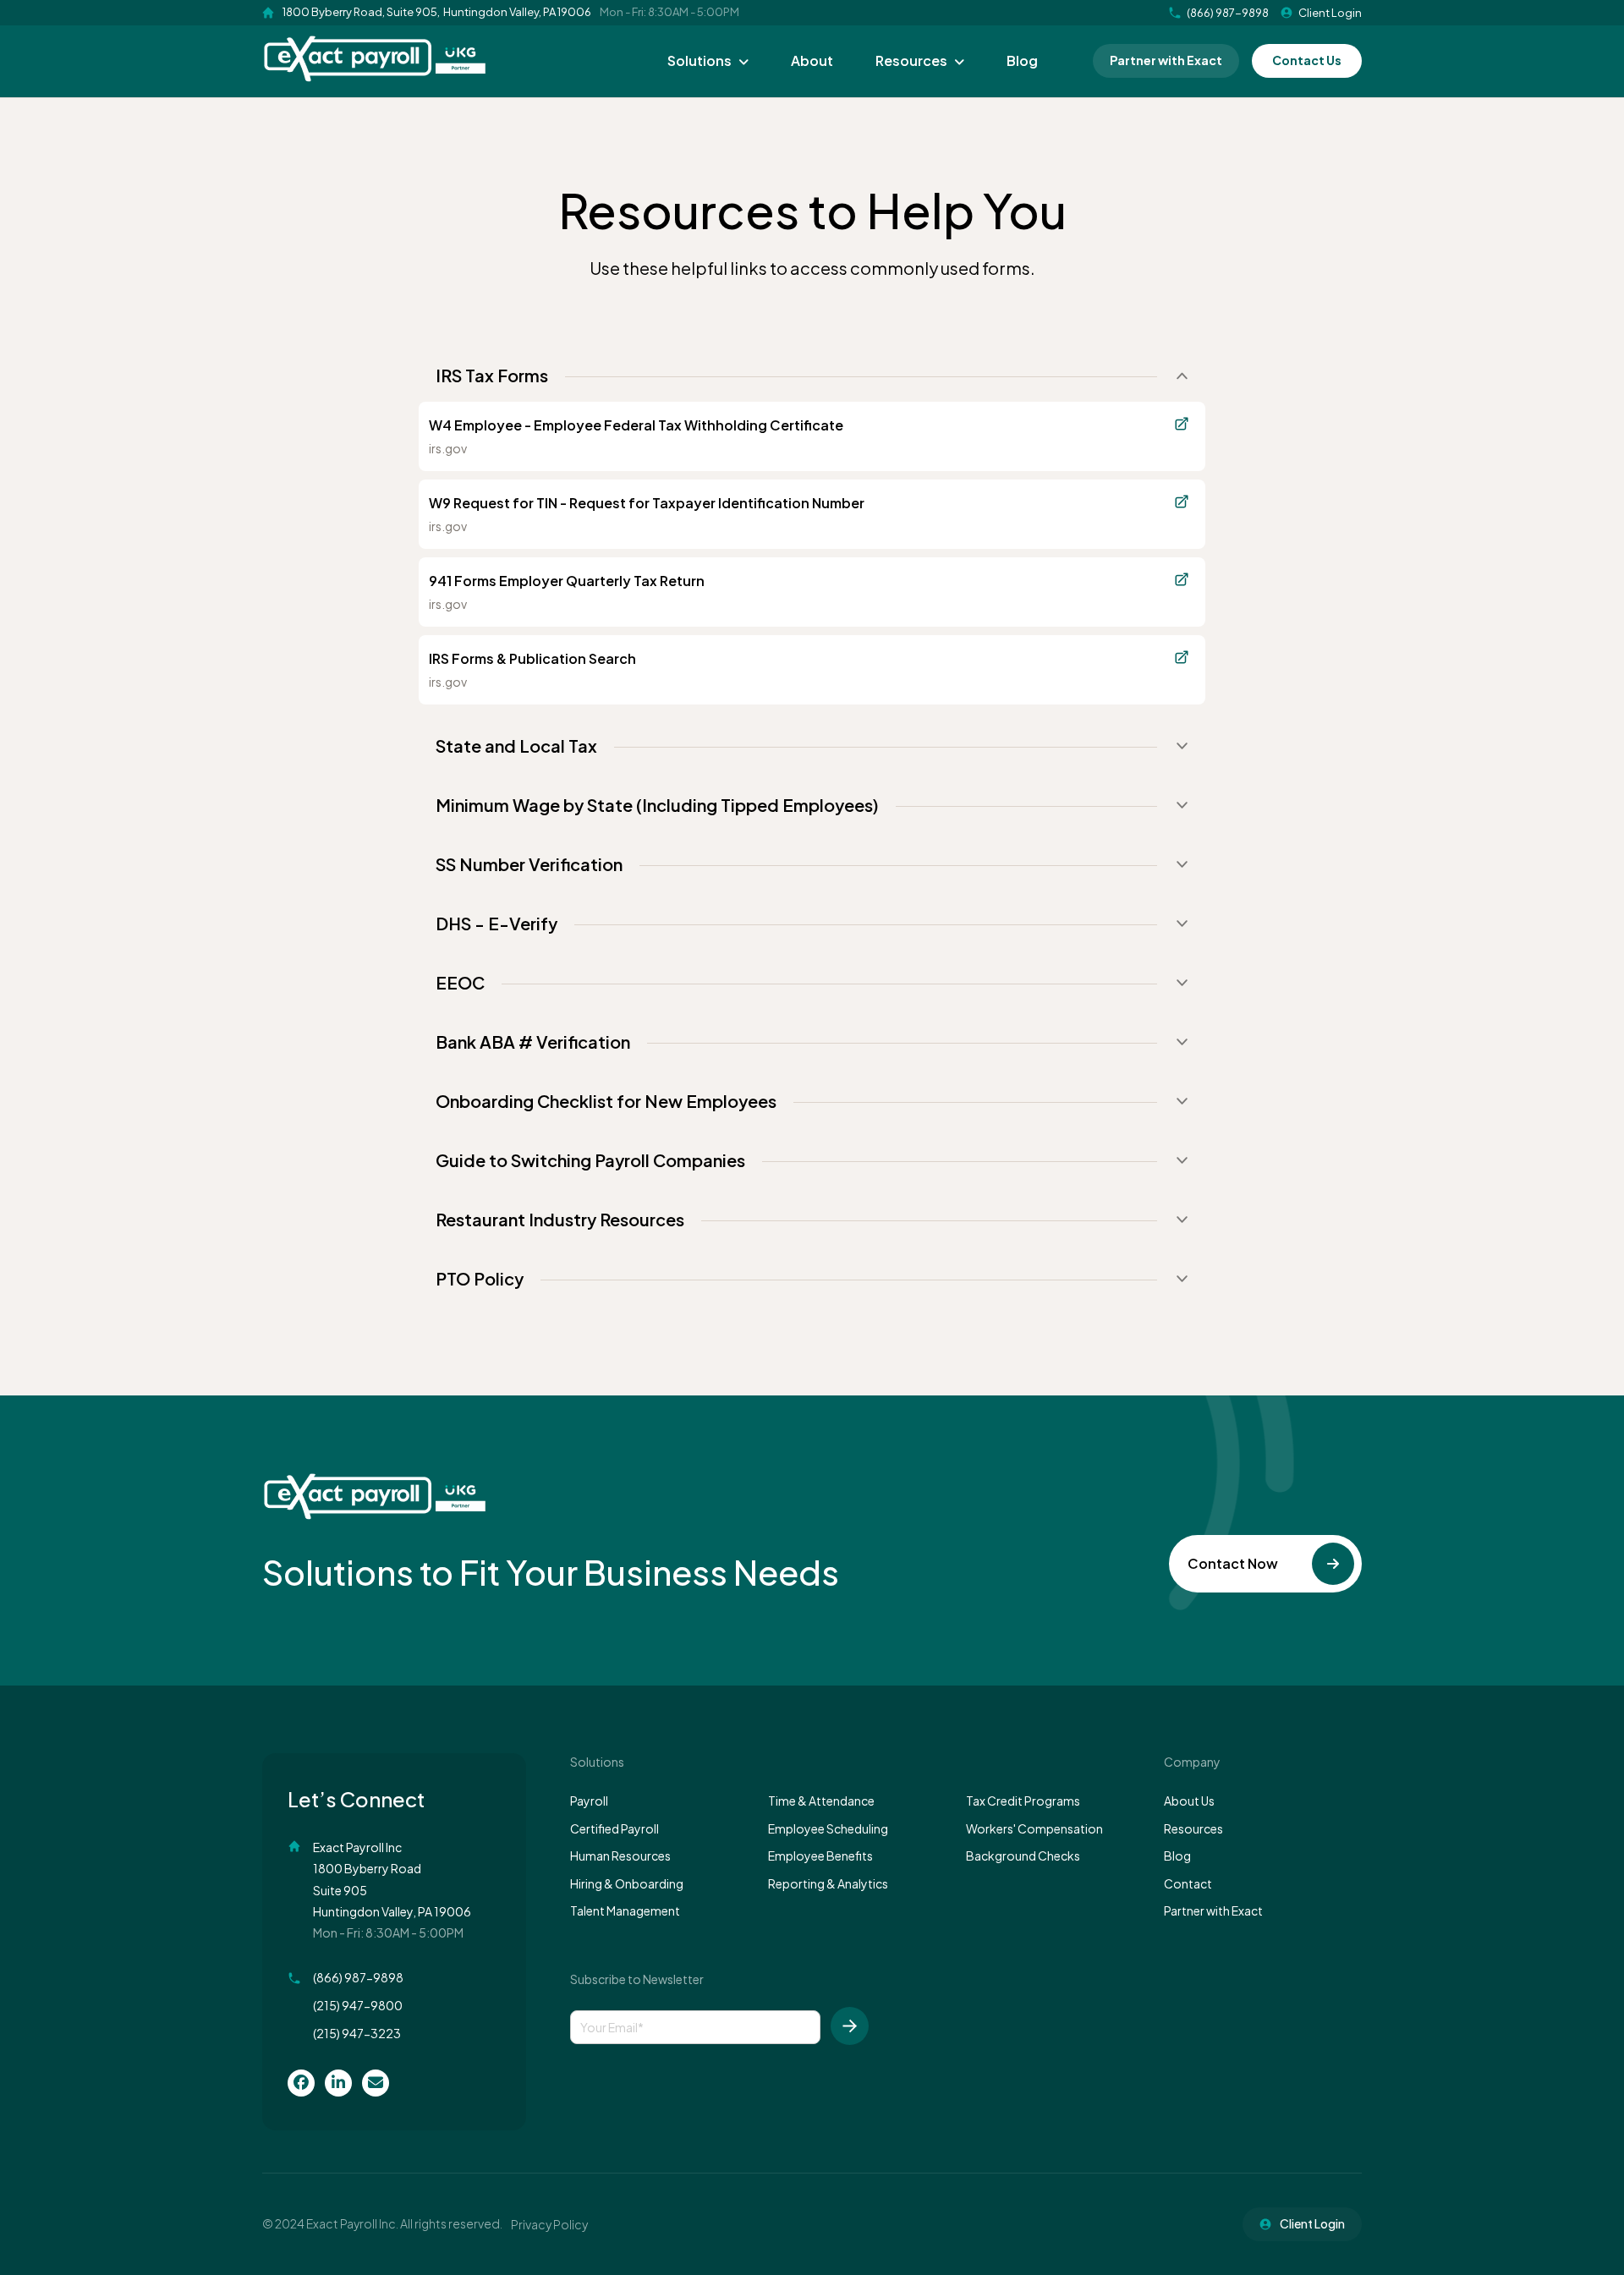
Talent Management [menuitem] (625, 1910)
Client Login (1330, 13)
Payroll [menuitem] (589, 1801)
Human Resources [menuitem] (620, 1856)
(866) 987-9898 (358, 1977)
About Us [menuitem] (1189, 1801)
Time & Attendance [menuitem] (821, 1801)
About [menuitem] (812, 60)
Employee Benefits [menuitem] (820, 1856)
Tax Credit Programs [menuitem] (1023, 1801)
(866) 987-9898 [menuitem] (1228, 13)
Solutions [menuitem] (700, 60)
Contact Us (1307, 60)
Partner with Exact (1166, 60)
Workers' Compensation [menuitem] (1034, 1828)
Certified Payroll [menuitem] (614, 1828)
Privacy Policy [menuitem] (549, 2224)
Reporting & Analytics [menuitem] (828, 1883)
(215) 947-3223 (357, 2033)
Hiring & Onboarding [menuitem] (627, 1883)
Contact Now (1233, 1563)
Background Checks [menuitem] (1023, 1856)
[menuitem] (301, 2083)
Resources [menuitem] (911, 60)
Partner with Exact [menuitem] (1213, 1910)
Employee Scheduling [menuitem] (828, 1828)
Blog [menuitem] (1022, 60)
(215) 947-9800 (358, 2005)
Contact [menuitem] (1188, 1883)
